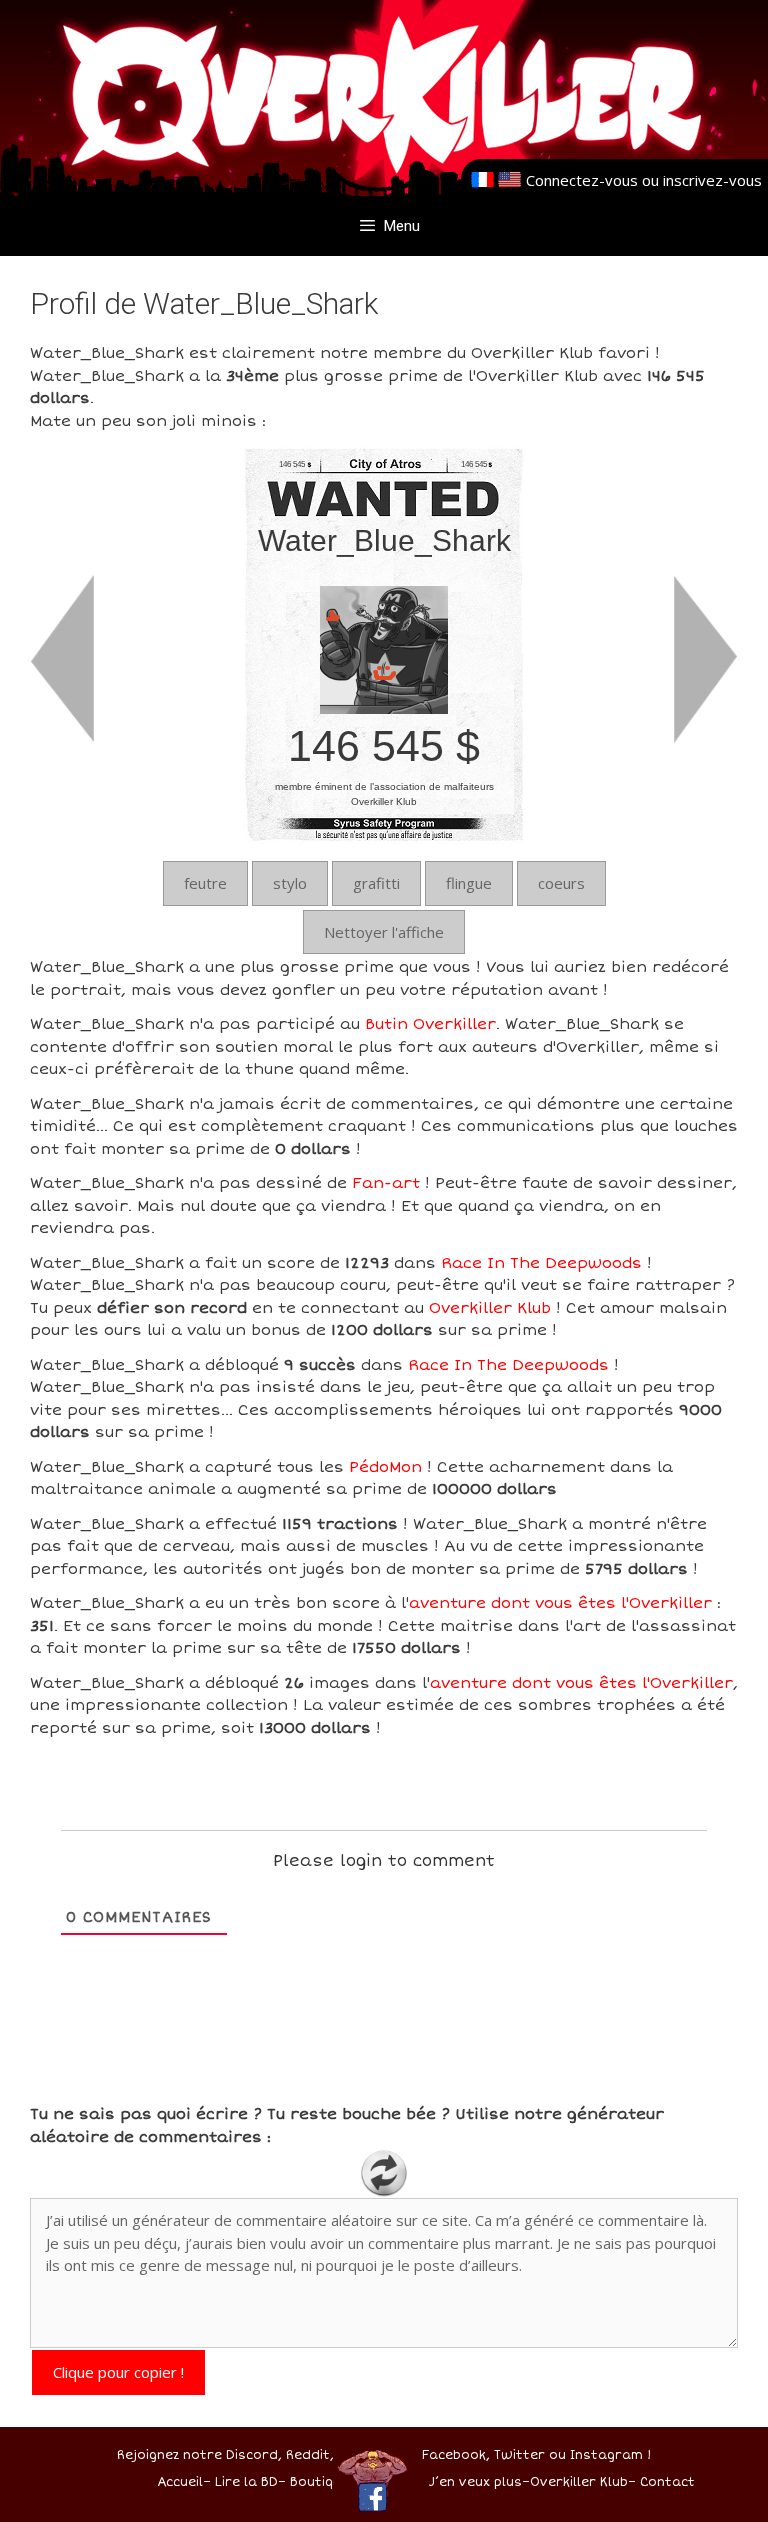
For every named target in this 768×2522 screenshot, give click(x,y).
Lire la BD (246, 2482)
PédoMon (385, 1467)
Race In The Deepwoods (541, 1263)
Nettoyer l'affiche (384, 932)
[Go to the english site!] (509, 180)
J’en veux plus (475, 2482)
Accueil (180, 2482)
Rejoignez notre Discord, (199, 2455)
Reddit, (308, 2455)
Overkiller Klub (490, 1308)
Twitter (519, 2455)
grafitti (376, 883)
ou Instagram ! (600, 2455)
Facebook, (456, 2455)
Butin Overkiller (430, 1024)
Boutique (319, 2482)
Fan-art (386, 1183)
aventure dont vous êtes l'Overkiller (560, 1603)
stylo (290, 883)
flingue (469, 883)
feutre (205, 883)
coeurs (561, 883)
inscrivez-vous (712, 180)
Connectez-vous (582, 180)
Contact (667, 2482)
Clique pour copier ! (118, 2372)
